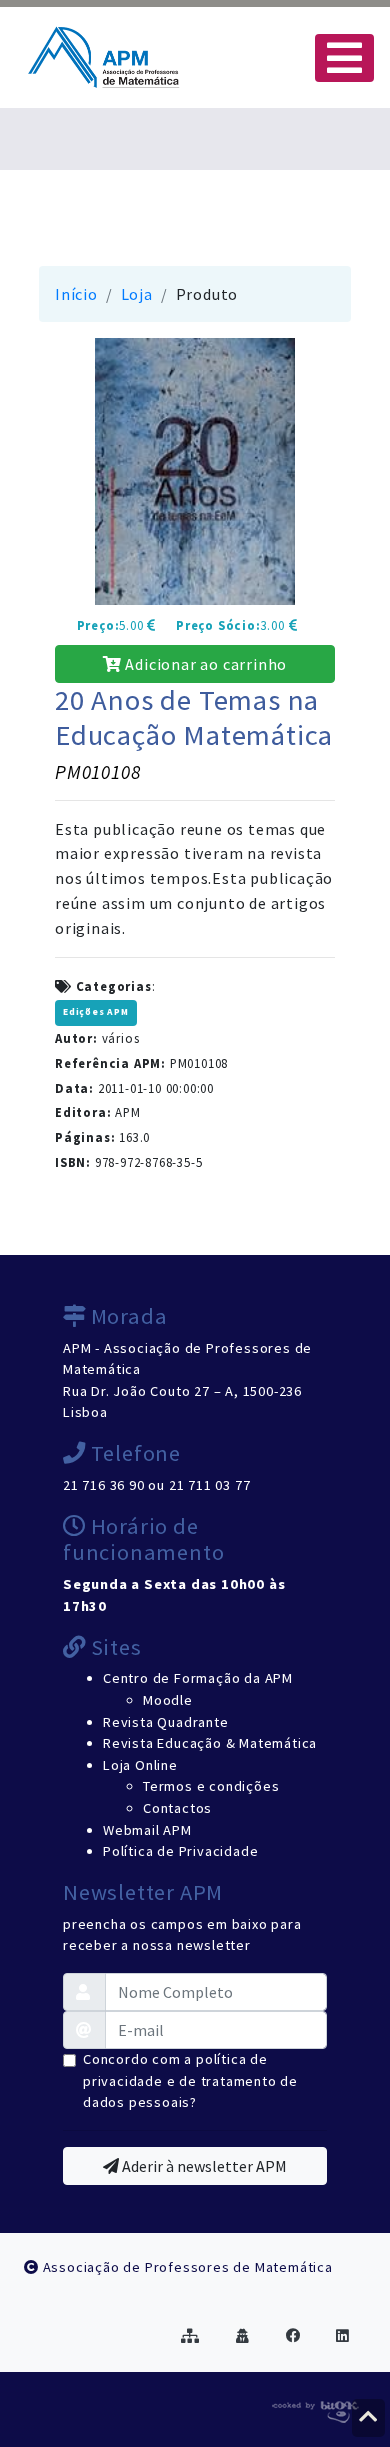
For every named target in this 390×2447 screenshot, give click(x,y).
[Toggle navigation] (344, 58)
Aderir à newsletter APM (203, 2166)
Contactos (177, 1808)
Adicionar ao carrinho (205, 664)
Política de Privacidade (180, 1851)
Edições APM (96, 1012)
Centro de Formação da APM (198, 1678)
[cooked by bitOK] (313, 2408)
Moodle (168, 1700)
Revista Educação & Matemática (210, 1743)
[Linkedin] (343, 2336)
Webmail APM (147, 1830)
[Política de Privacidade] (243, 2336)
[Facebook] (293, 2336)
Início (76, 294)
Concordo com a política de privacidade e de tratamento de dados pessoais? (190, 2080)
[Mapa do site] (190, 2336)
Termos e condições (211, 1786)
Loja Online (140, 1765)
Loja (137, 294)
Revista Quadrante (166, 1722)
